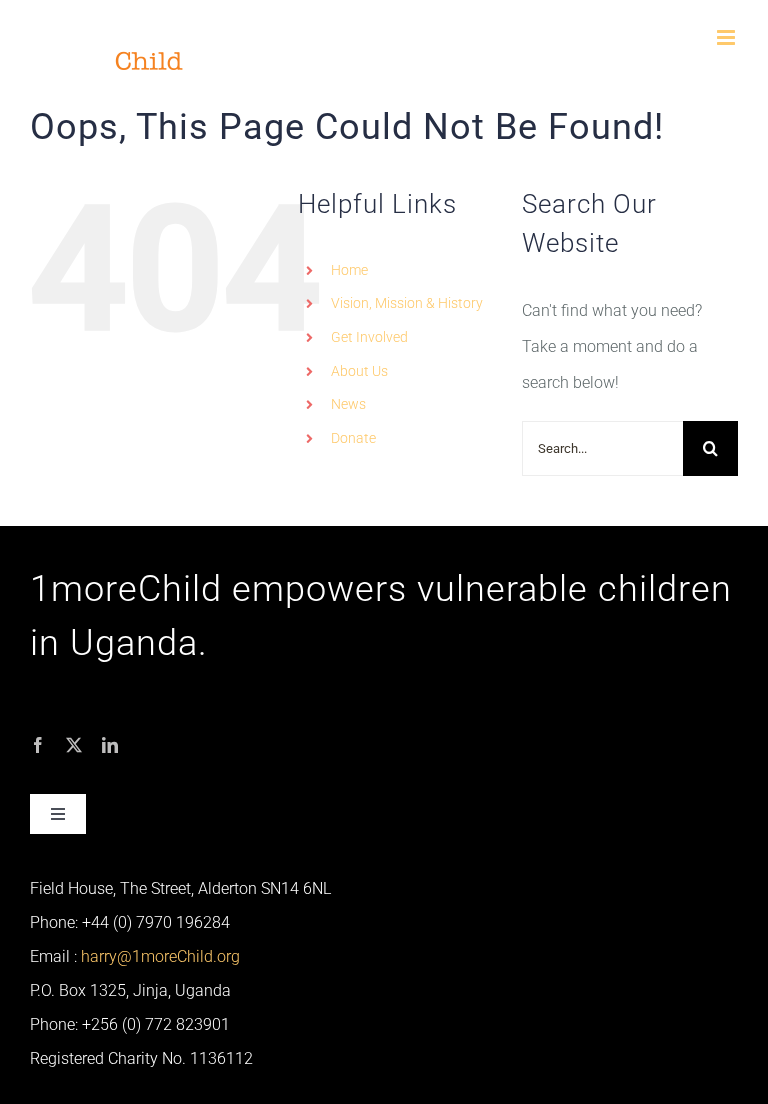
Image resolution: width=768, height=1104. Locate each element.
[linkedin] (110, 745)
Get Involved (369, 337)
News (348, 404)
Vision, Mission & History (407, 303)
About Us (359, 371)
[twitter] (74, 745)
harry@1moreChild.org (160, 956)
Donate (353, 438)
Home (349, 270)
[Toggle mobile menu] (727, 37)
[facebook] (38, 745)
